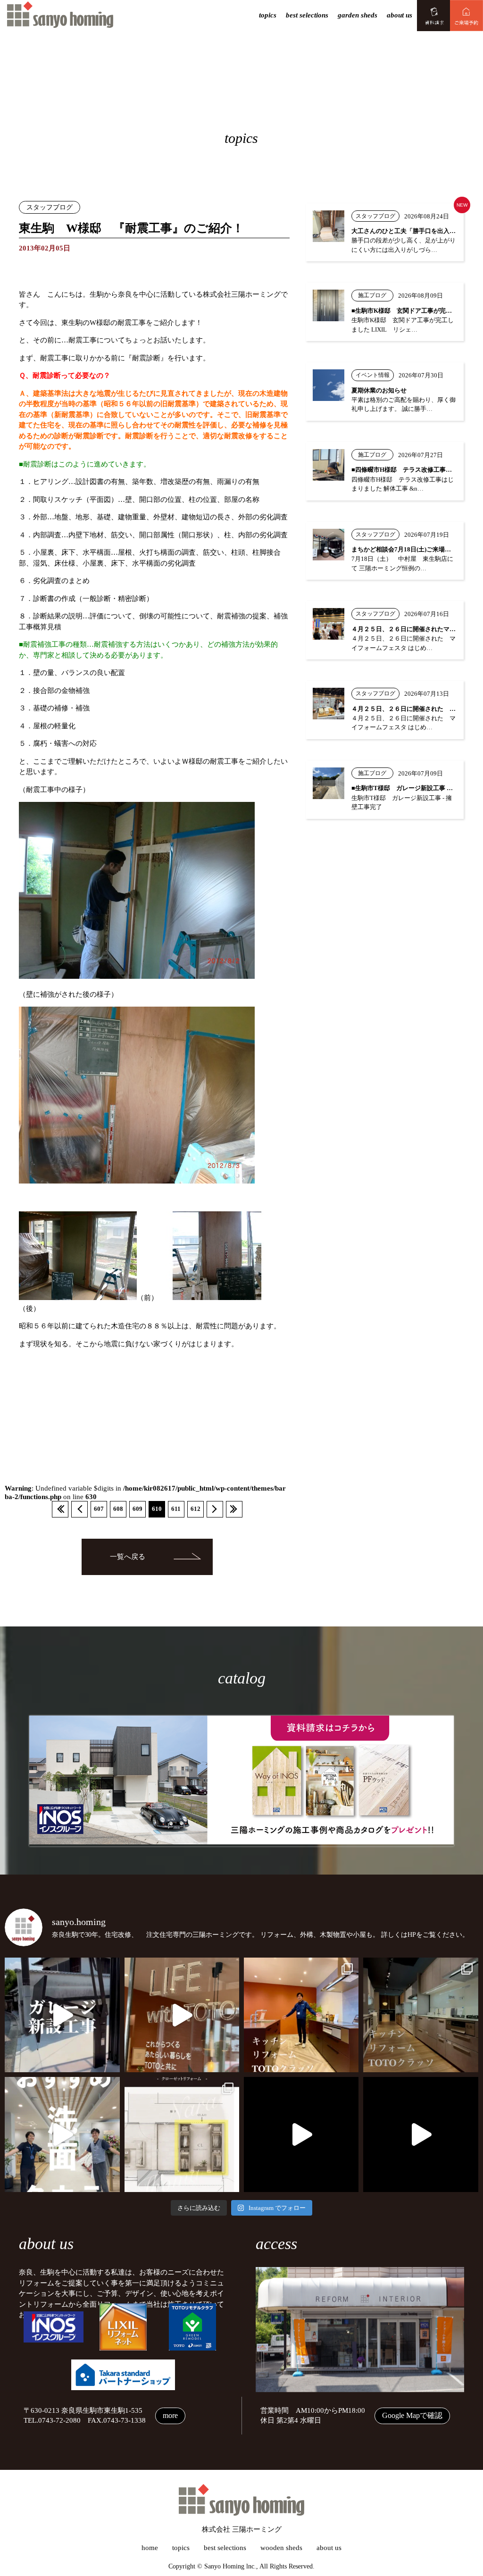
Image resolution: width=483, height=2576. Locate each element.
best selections (307, 15)
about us (400, 15)
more (170, 2415)
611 (176, 1509)
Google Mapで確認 (412, 2415)
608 (118, 1509)
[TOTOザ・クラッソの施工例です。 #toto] (301, 2015)
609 (137, 1509)
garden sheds (358, 15)
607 (99, 1509)
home (150, 2548)
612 (196, 1509)
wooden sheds (281, 2548)
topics (268, 15)
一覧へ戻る (128, 1557)
